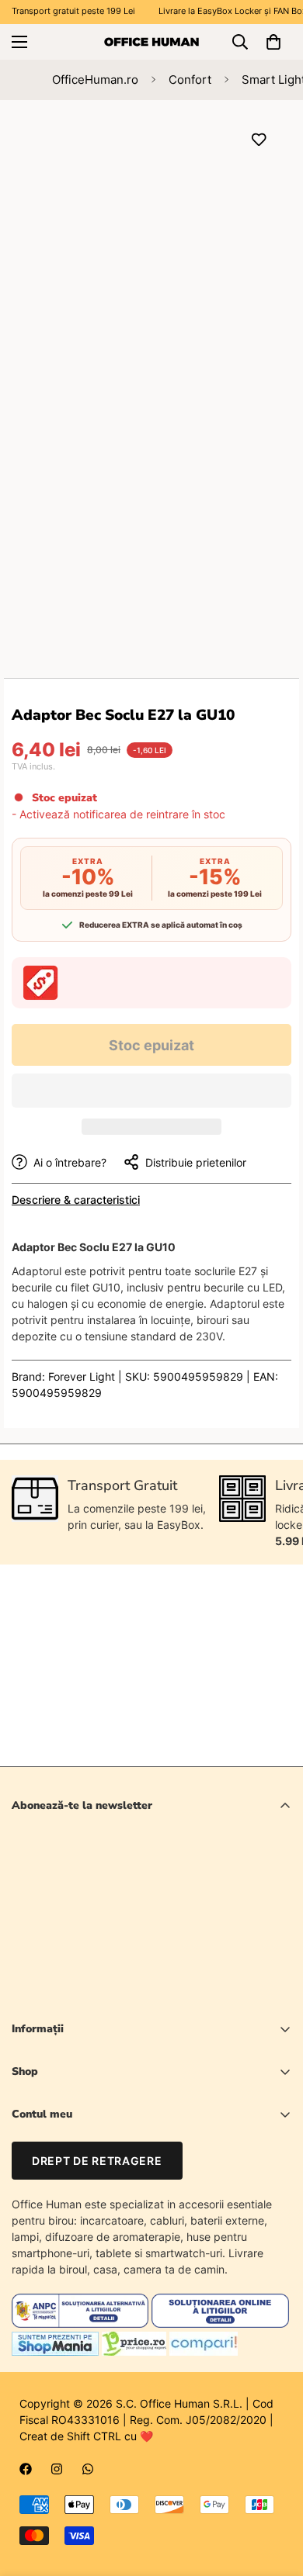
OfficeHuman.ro (95, 80)
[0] (273, 42)
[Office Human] (151, 41)
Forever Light (82, 1376)
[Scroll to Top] (275, 2494)
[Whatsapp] (88, 2469)
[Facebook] (26, 2469)
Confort (190, 80)
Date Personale (50, 2168)
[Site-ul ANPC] (82, 2324)
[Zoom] (251, 340)
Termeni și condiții (173, 1993)
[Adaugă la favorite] (258, 139)
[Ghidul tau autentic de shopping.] (204, 2351)
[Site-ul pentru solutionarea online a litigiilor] (220, 2324)
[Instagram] (57, 2469)
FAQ (22, 2221)
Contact (32, 2195)
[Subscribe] (273, 1953)
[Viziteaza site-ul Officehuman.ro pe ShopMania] (55, 2351)
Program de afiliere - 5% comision (97, 2248)
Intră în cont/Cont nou (67, 2142)
